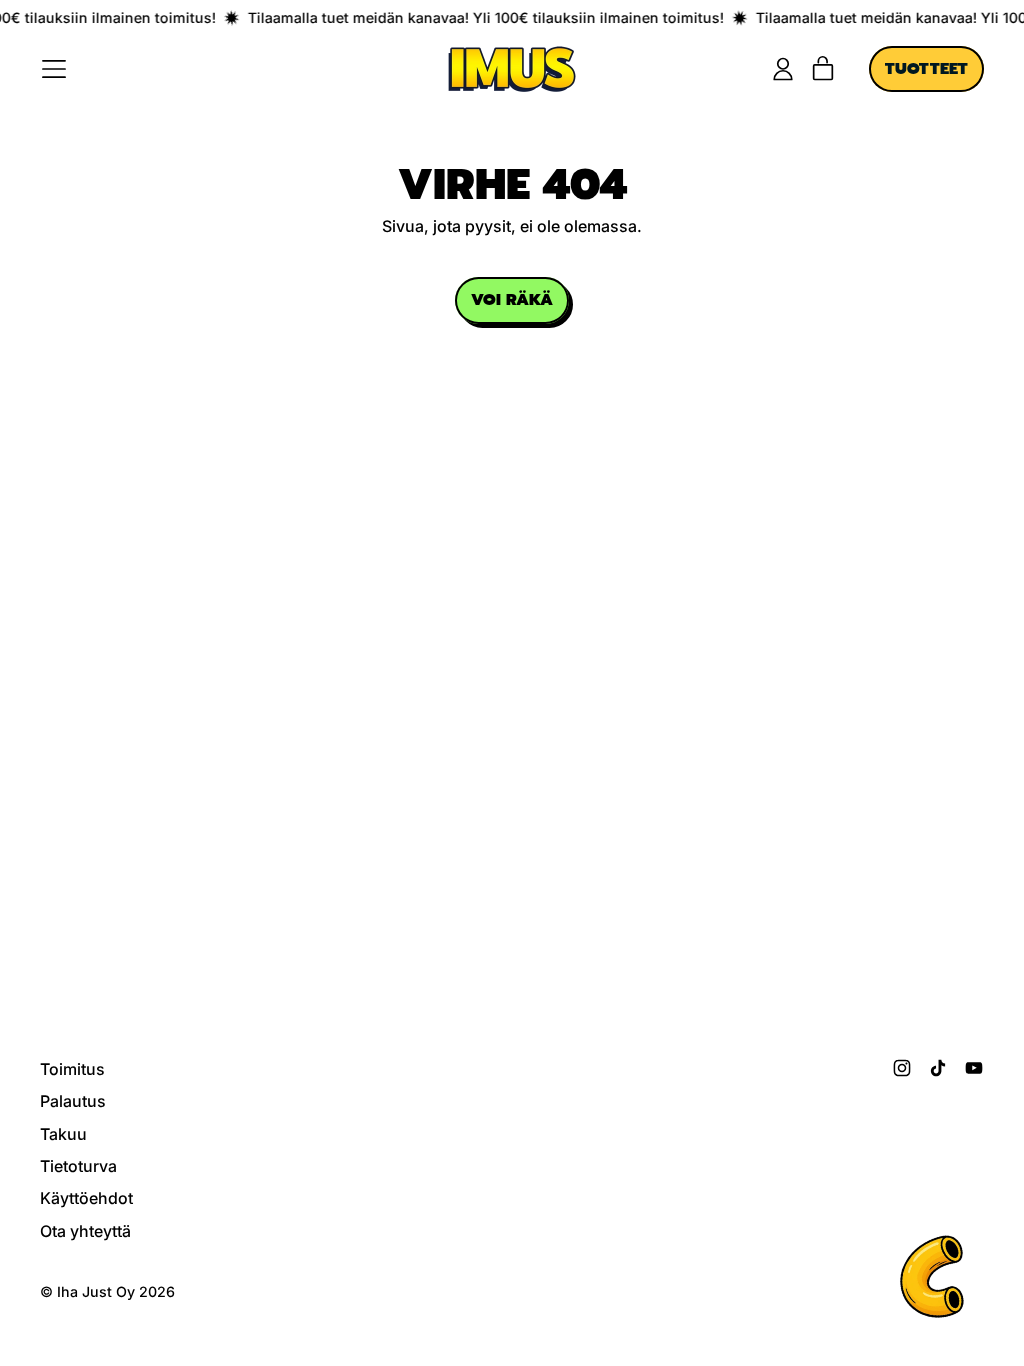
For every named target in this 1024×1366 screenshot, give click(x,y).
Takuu (63, 1134)
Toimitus (72, 1069)
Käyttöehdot (86, 1198)
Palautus (73, 1101)
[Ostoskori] (823, 69)
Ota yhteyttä (85, 1231)
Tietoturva (78, 1166)
